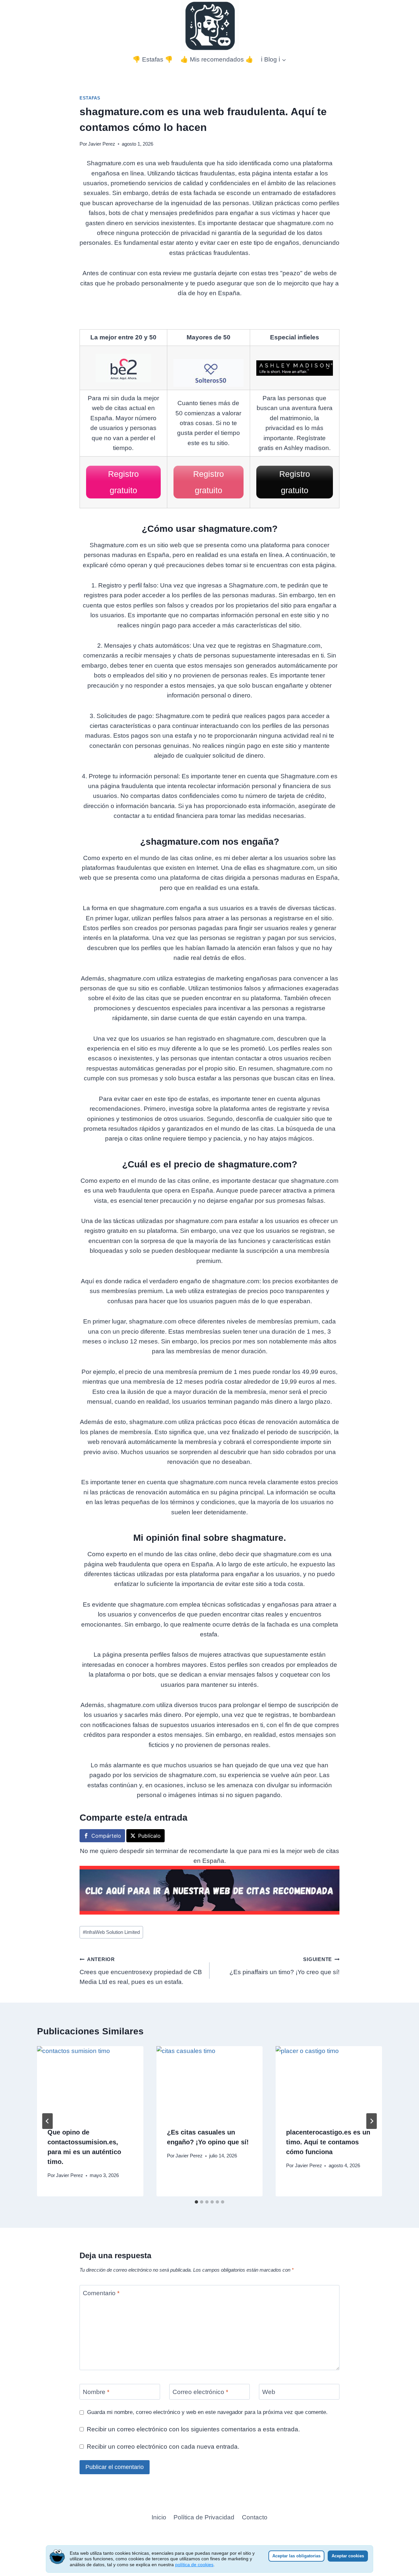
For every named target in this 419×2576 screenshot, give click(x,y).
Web (269, 2392)
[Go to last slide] (47, 2121)
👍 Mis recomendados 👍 (217, 59)
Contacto (255, 2517)
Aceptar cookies (348, 2556)
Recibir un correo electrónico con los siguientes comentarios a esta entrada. (193, 2429)
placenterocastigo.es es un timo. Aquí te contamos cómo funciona (328, 2142)
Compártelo (106, 1836)
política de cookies (194, 2565)
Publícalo (149, 1836)
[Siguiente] (372, 2121)
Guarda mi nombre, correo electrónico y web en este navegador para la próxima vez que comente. (207, 2412)
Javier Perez (102, 144)
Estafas (90, 98)
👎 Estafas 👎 (153, 59)
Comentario (101, 2293)
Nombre (96, 2392)
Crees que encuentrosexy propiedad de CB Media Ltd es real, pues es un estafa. (141, 1971)
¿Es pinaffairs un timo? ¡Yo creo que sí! (284, 1966)
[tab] (196, 2202)
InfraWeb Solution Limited (111, 1932)
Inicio (159, 2517)
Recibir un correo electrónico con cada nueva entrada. (163, 2447)
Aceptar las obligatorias (296, 2556)
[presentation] (90, 2081)
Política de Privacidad (204, 2517)
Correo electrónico (200, 2392)
